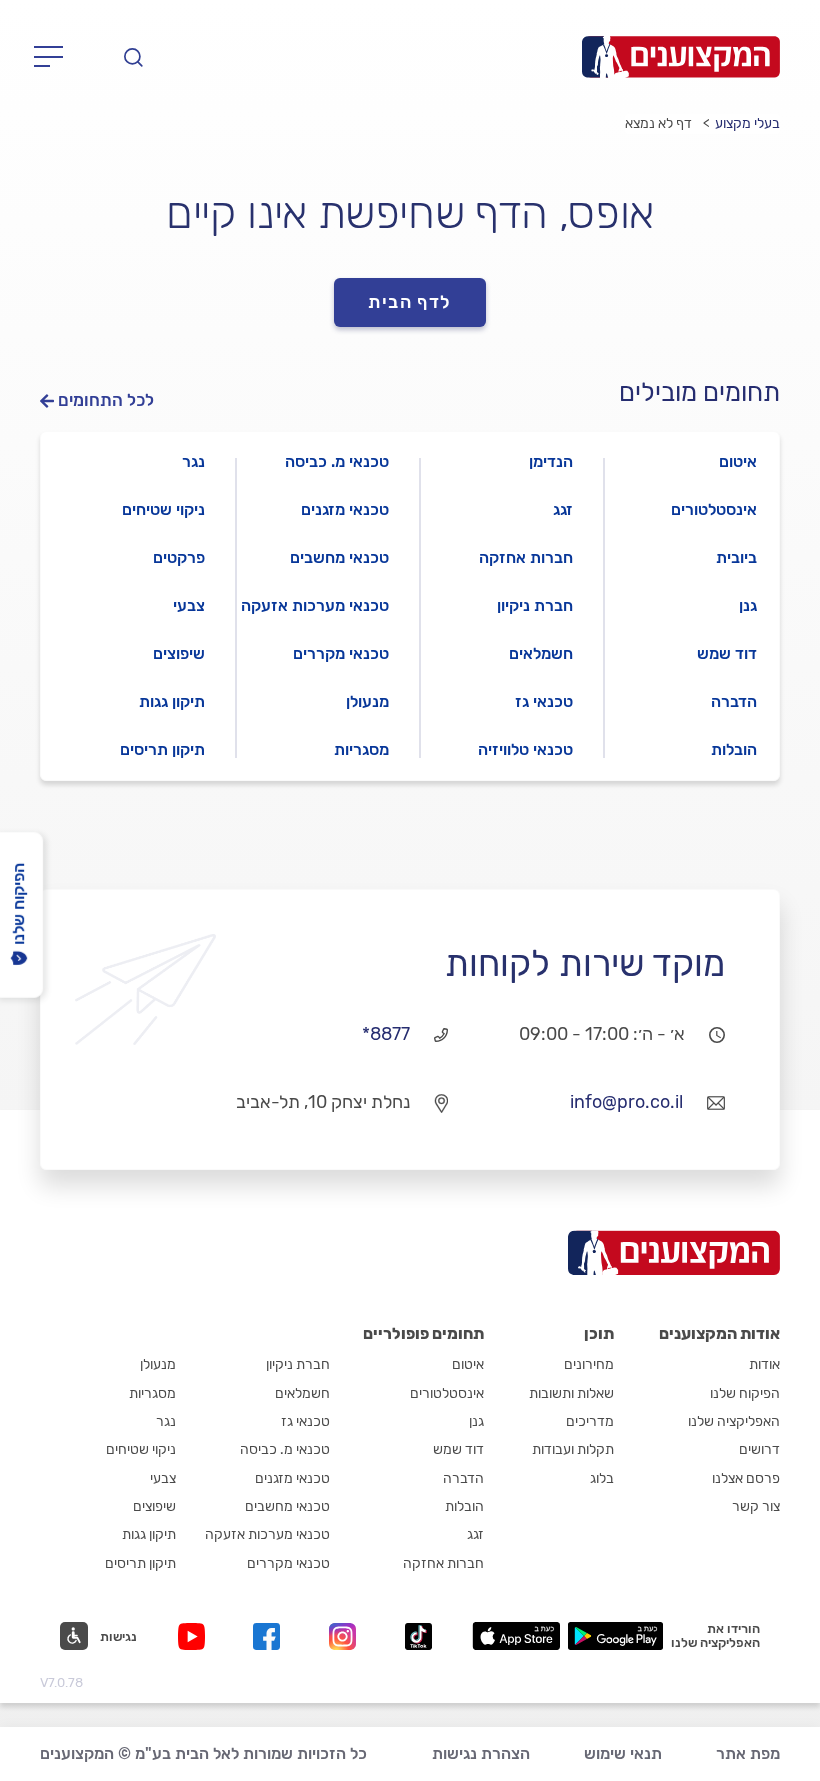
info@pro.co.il (626, 1102)
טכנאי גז (544, 701)
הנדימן (551, 461)
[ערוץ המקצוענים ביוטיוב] (195, 1636)
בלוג (602, 1478)
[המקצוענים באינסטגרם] (346, 1636)
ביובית (736, 557)
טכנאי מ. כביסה (337, 461)
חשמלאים (541, 653)
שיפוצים (179, 653)
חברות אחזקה (526, 557)
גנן (748, 605)
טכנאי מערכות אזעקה (315, 605)
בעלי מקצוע (747, 123)
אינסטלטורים (714, 509)
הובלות (734, 749)
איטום (738, 461)
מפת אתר (748, 1753)
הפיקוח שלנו (745, 1393)
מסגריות (361, 749)
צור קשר (756, 1506)
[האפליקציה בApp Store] (516, 1636)
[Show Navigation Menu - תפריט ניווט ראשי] (54, 57)
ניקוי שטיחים (163, 509)
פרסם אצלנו (746, 1478)
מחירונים (589, 1364)
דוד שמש (727, 653)
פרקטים (179, 557)
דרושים (759, 1449)
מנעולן (367, 701)
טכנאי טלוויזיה (525, 749)
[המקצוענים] (681, 57)
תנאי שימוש (623, 1753)
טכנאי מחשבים (339, 557)
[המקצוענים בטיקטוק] (418, 1636)
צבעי (189, 605)
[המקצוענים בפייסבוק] (270, 1636)
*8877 (386, 1034)
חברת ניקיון (535, 605)
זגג (563, 509)
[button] (98, 1636)
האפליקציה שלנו (734, 1421)
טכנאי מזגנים (345, 509)
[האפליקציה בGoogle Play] (615, 1636)
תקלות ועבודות (573, 1449)
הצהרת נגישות (481, 1753)
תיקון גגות (172, 701)
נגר (193, 461)
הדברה (734, 701)
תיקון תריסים (162, 749)
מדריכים (590, 1421)
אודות (764, 1364)
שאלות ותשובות (571, 1393)
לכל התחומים (106, 400)
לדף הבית (410, 302)
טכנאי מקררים (341, 653)
